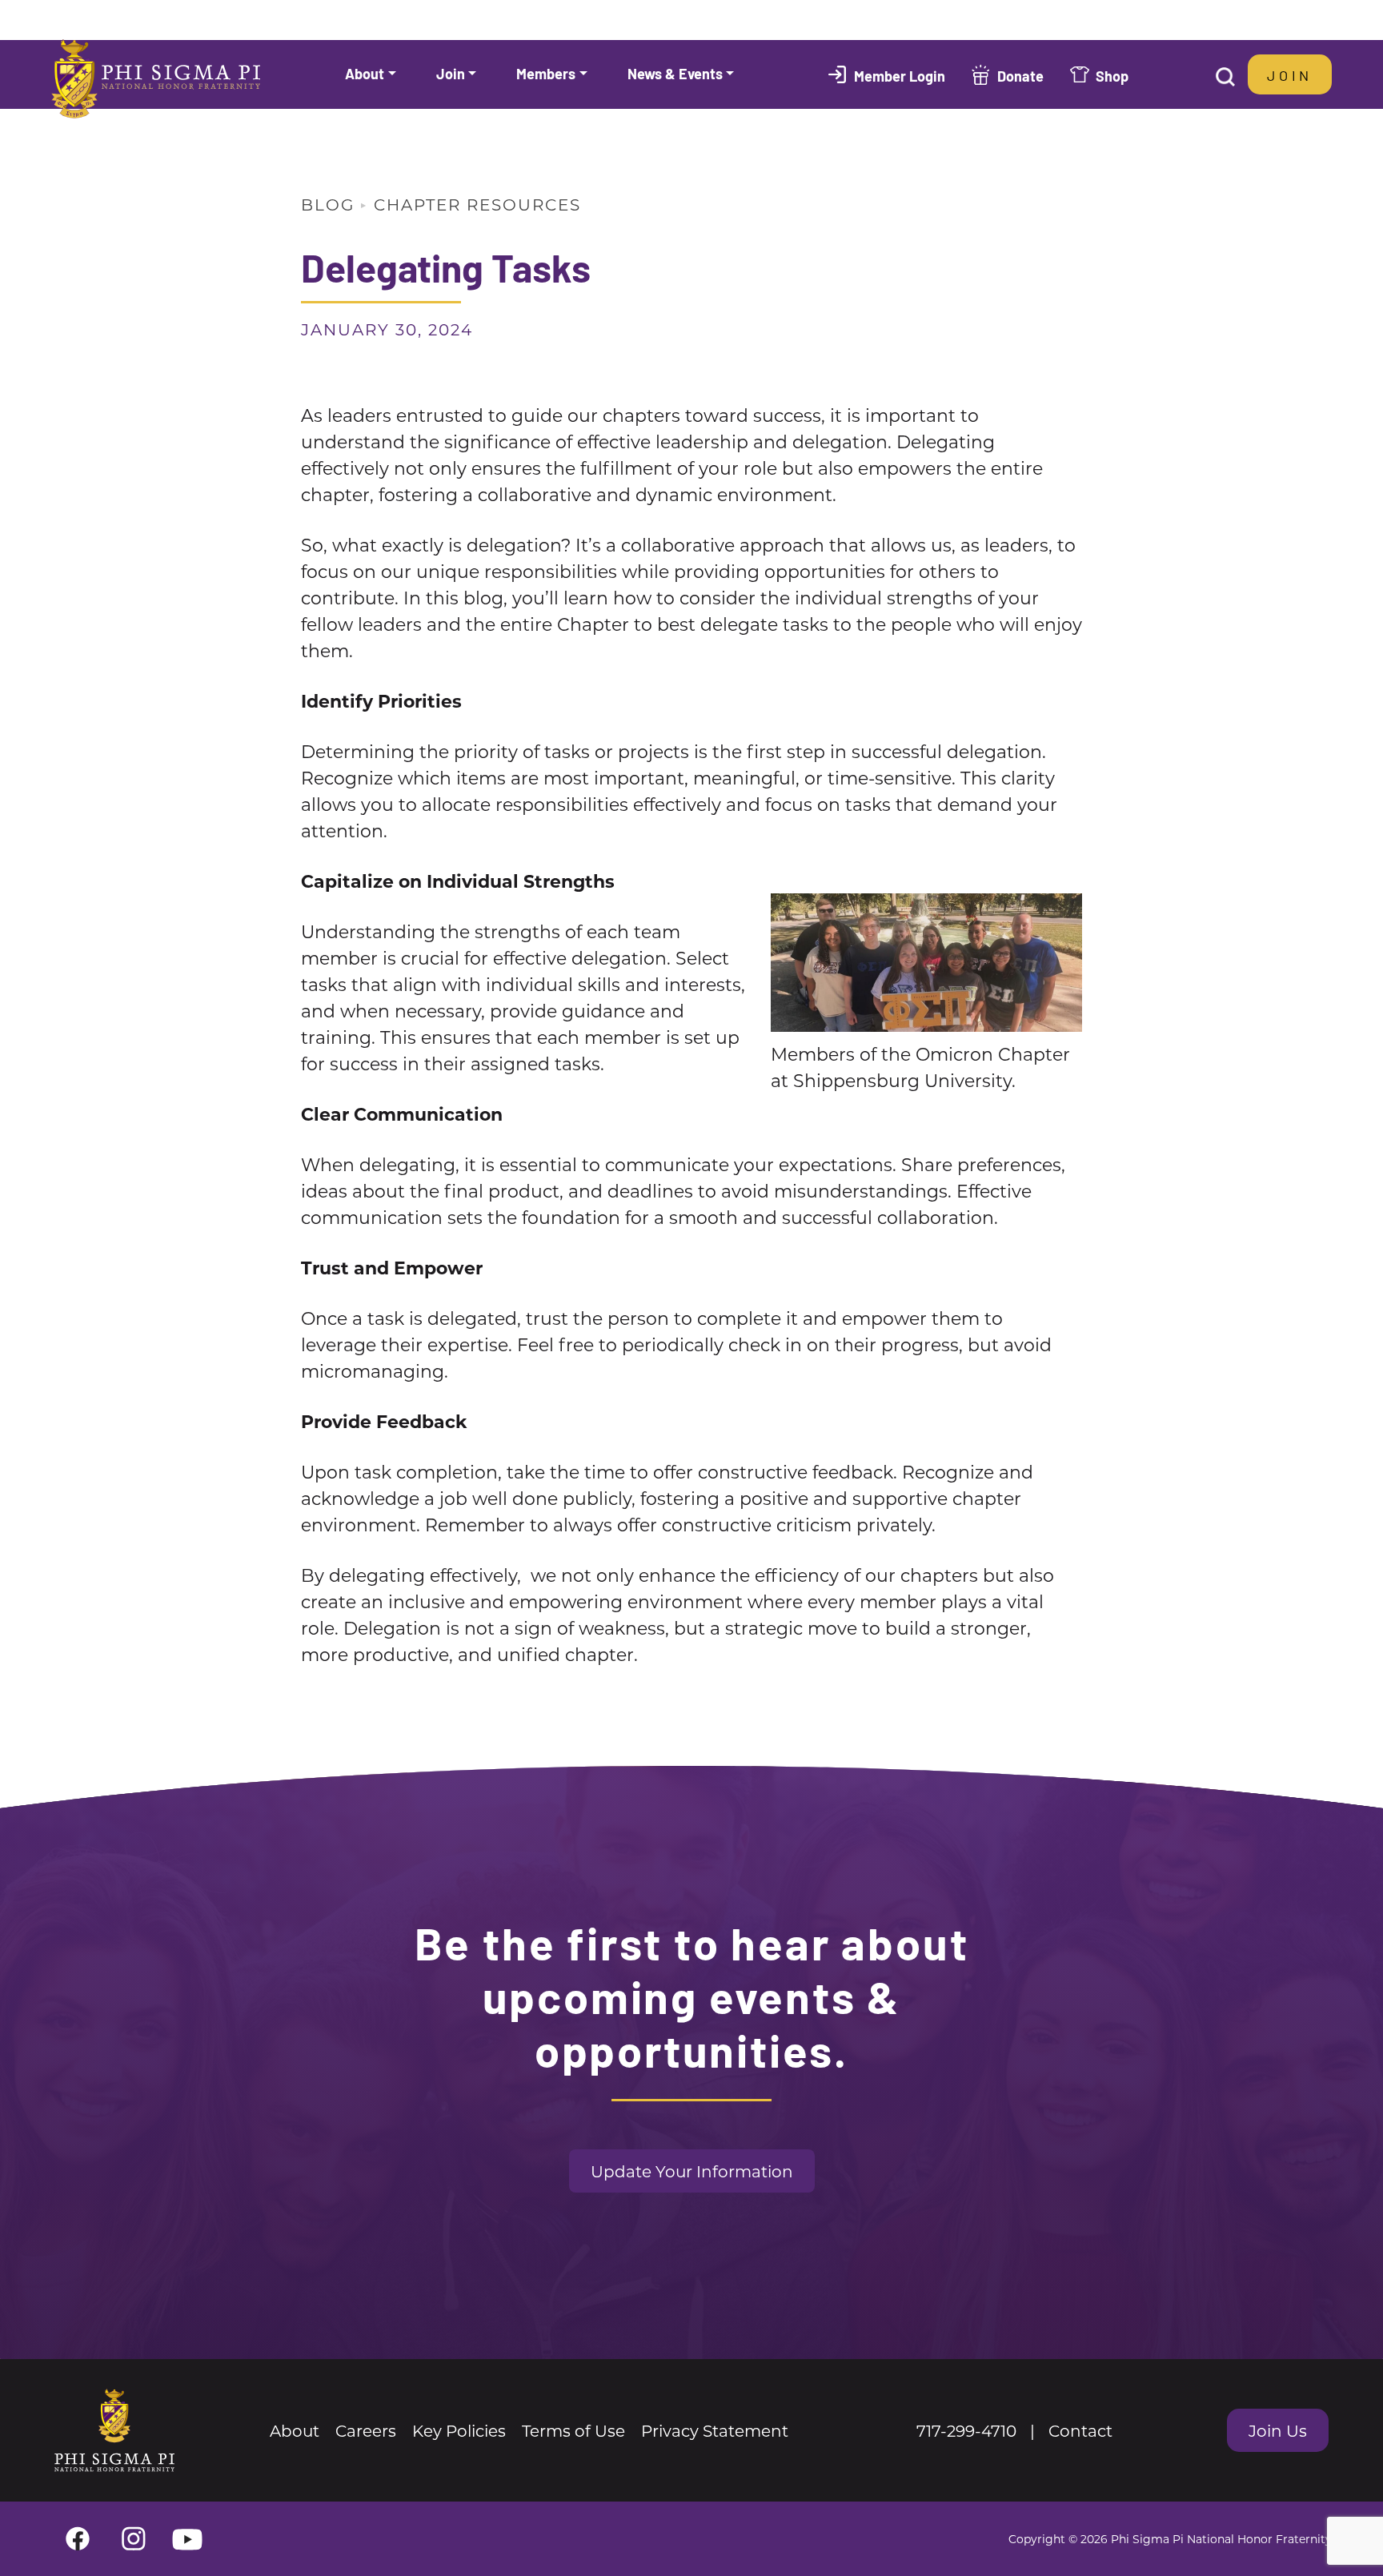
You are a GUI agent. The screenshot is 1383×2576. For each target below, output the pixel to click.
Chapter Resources (477, 204)
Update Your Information (692, 2171)
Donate (1020, 75)
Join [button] (451, 73)
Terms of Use (573, 2430)
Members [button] (546, 73)
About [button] (365, 73)
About (295, 2430)
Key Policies (459, 2430)
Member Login (900, 75)
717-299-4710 (966, 2430)
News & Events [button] (675, 73)
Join (1290, 74)
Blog (328, 204)
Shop (1112, 75)
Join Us (1278, 2430)
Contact (1080, 2430)
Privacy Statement (715, 2430)
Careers (366, 2430)
